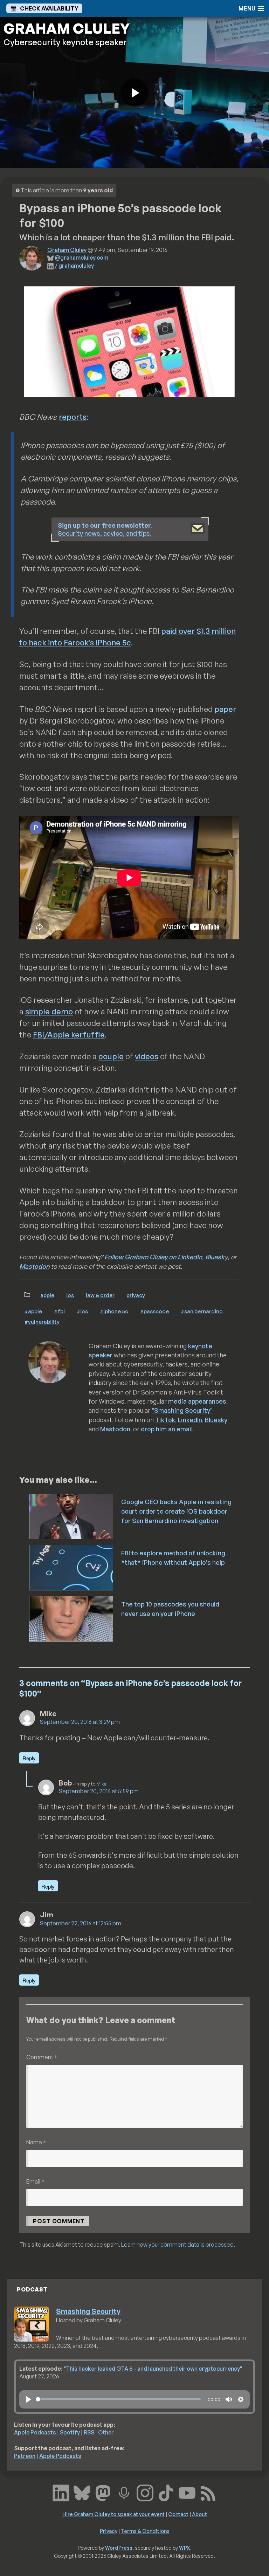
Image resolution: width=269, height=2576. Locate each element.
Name (36, 2142)
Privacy (136, 1295)
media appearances (197, 1401)
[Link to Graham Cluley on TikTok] (166, 2492)
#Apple (33, 1311)
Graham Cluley (67, 250)
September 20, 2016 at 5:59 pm (99, 1791)
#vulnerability (42, 1322)
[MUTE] (229, 2399)
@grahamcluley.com (81, 258)
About (199, 2514)
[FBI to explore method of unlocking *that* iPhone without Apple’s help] (72, 1567)
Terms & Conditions (145, 2531)
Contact (178, 2514)
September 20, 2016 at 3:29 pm (80, 1722)
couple (111, 1056)
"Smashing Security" (182, 1410)
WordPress (119, 2548)
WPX (185, 2548)
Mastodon (34, 1266)
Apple (47, 1295)
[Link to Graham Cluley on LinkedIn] (61, 2492)
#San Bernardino (202, 1311)
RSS (89, 2432)
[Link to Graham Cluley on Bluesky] (82, 2492)
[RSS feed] (208, 2492)
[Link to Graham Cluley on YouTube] (187, 2492)
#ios (82, 1311)
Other (106, 2432)
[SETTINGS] (241, 2399)
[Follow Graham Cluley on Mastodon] (103, 2492)
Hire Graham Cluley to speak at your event (113, 2514)
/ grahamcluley (74, 266)
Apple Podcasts (35, 2432)
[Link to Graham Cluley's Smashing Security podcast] (124, 2492)
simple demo (49, 1011)
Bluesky (216, 1257)
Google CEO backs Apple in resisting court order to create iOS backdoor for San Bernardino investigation (176, 1511)
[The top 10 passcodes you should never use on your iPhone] (72, 1618)
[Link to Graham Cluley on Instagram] (145, 2492)
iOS (70, 1295)
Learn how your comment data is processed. (178, 2245)
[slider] (118, 2399)
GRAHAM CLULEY (67, 28)
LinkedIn (190, 1420)
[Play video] (134, 93)
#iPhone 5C (114, 1311)
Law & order (100, 1295)
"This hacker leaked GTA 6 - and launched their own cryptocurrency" (153, 2369)
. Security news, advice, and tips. (105, 529)
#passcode (154, 1311)
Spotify (70, 2432)
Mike (101, 1784)
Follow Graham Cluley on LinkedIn (153, 1257)
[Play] (28, 2399)
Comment (42, 2057)
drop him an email (167, 1429)
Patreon (25, 2456)
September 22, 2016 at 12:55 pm (81, 1923)
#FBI (59, 1311)
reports (73, 417)
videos (147, 1056)
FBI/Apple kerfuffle (69, 1034)
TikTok (165, 1420)
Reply (29, 1758)
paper (225, 709)
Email (35, 2181)
